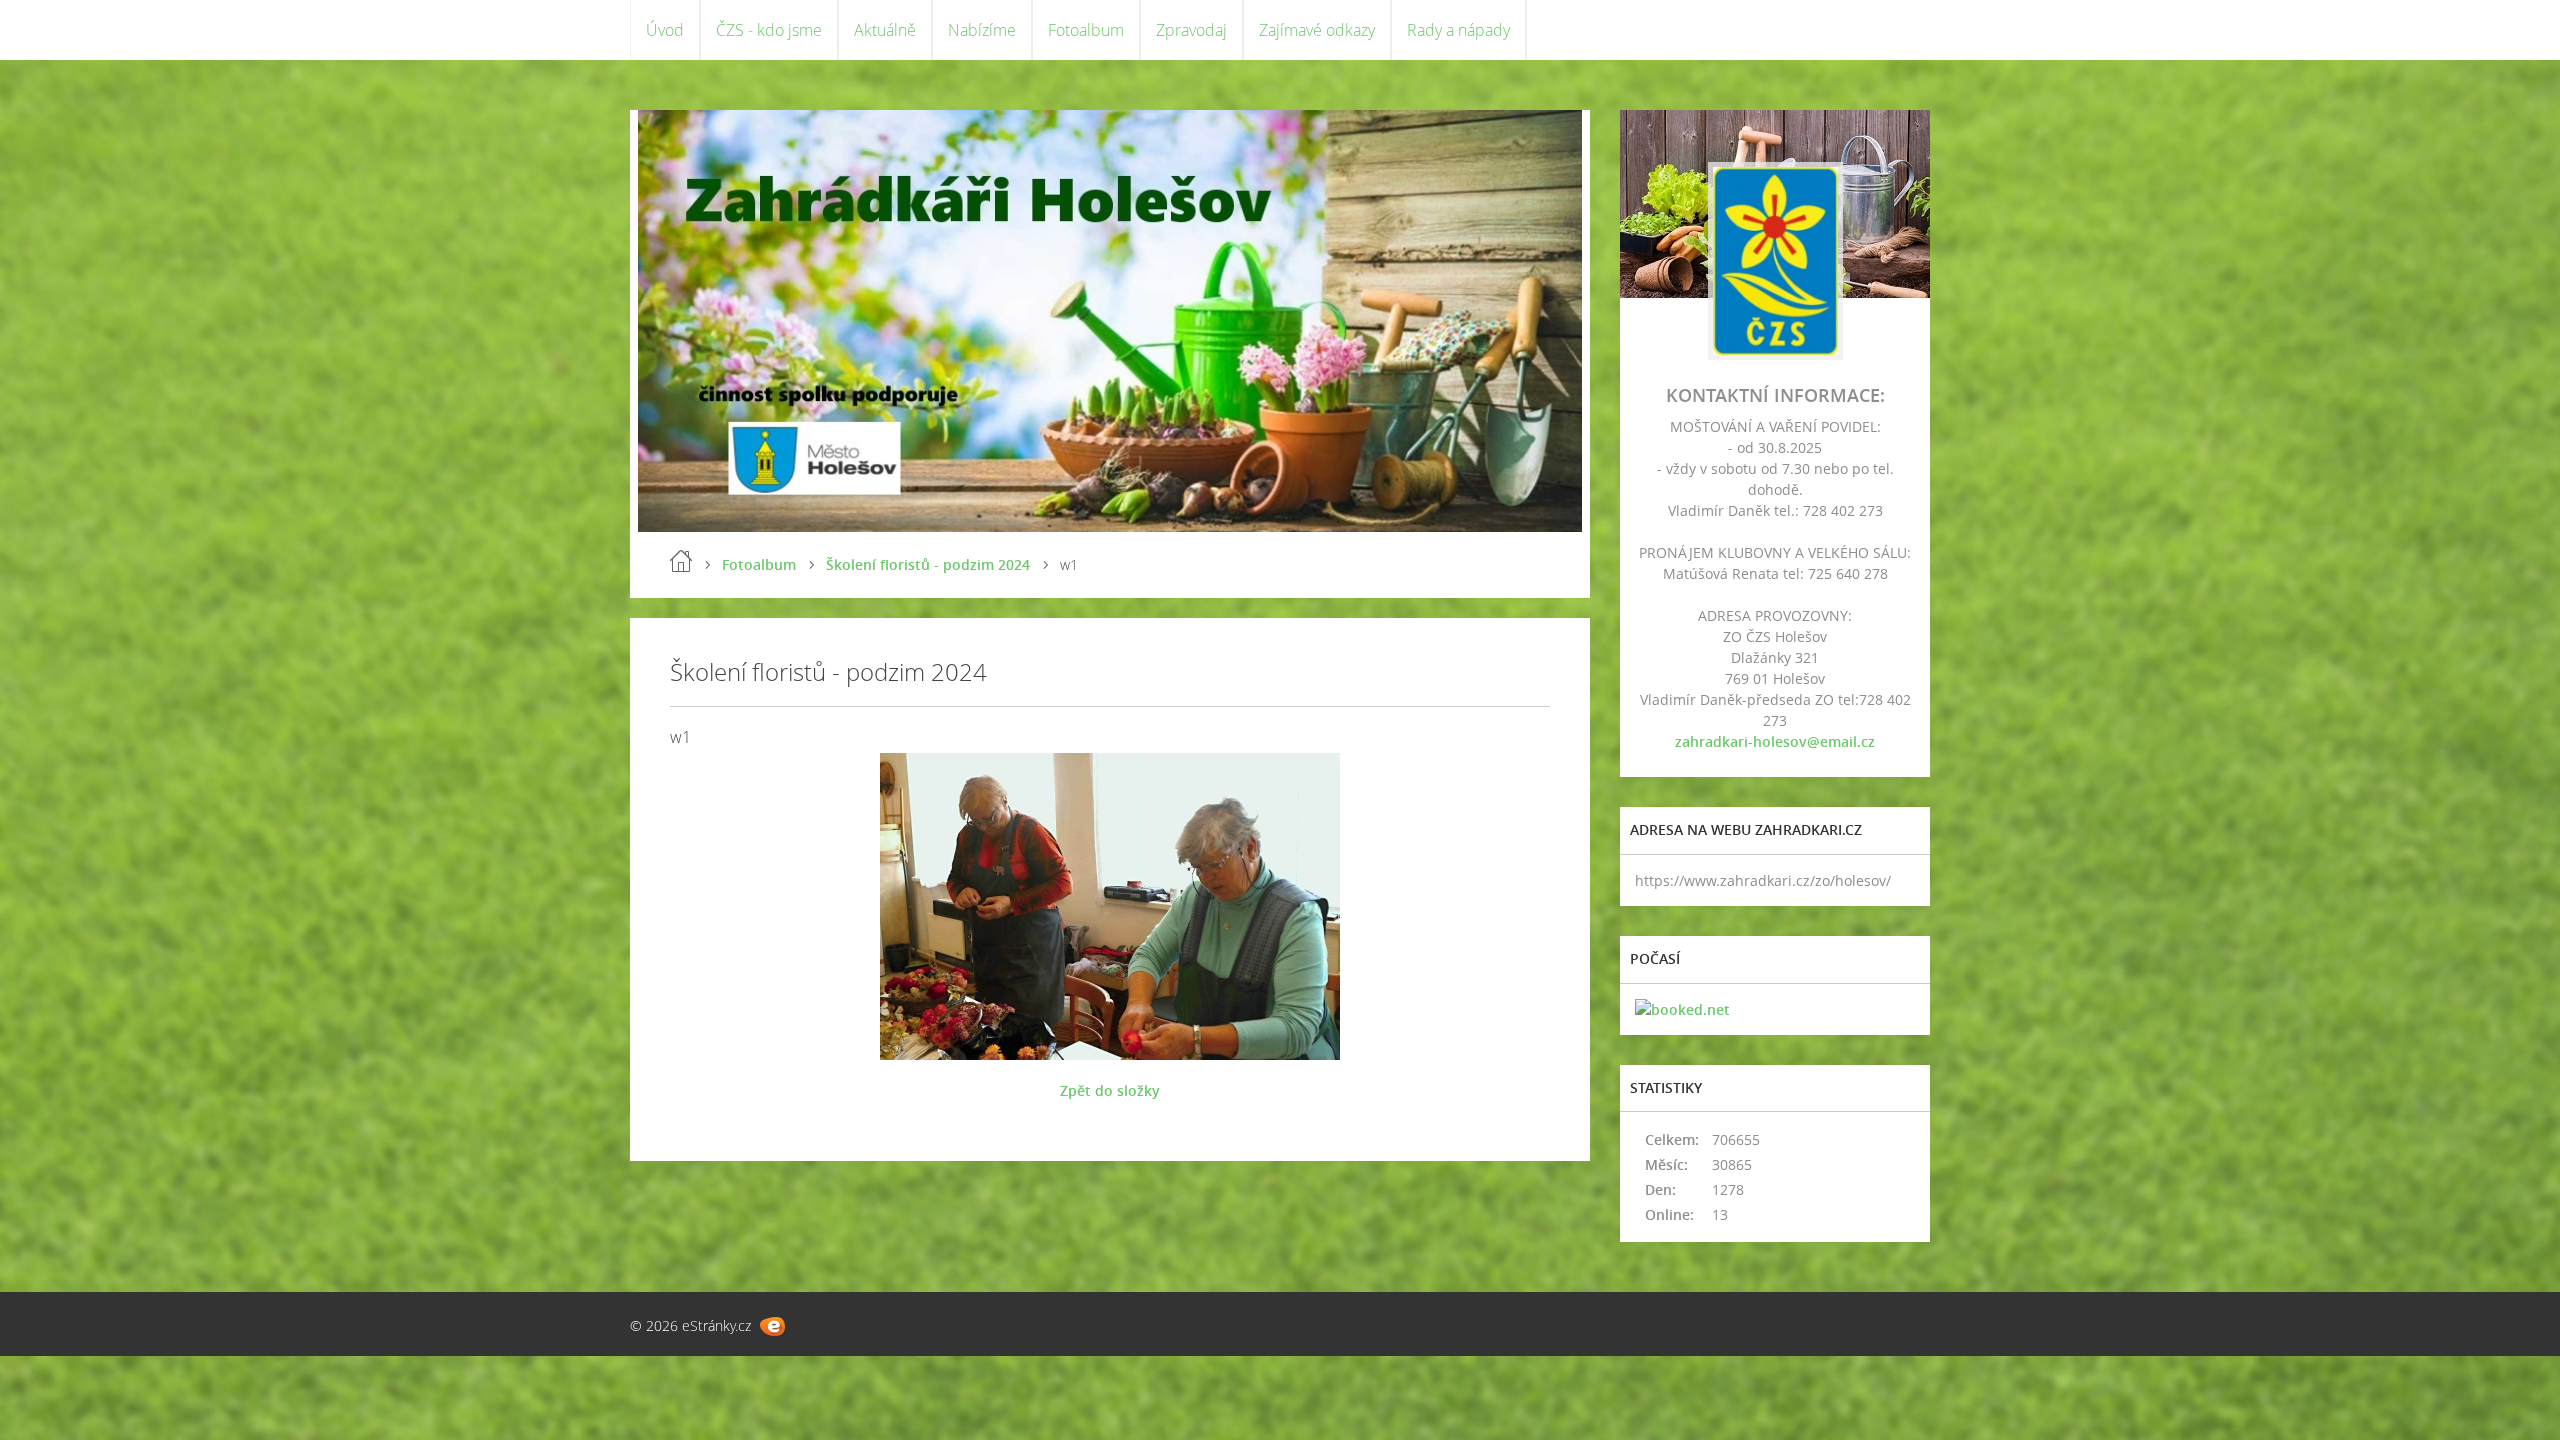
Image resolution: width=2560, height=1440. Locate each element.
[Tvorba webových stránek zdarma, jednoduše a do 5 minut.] (772, 1326)
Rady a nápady (1458, 30)
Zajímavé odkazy (1317, 30)
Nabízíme (982, 30)
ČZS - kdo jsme (769, 30)
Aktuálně (885, 30)
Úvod (665, 30)
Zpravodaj (1191, 30)
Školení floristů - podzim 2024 (928, 564)
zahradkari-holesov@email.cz (1775, 741)
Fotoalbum (1086, 30)
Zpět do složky (1110, 1090)
